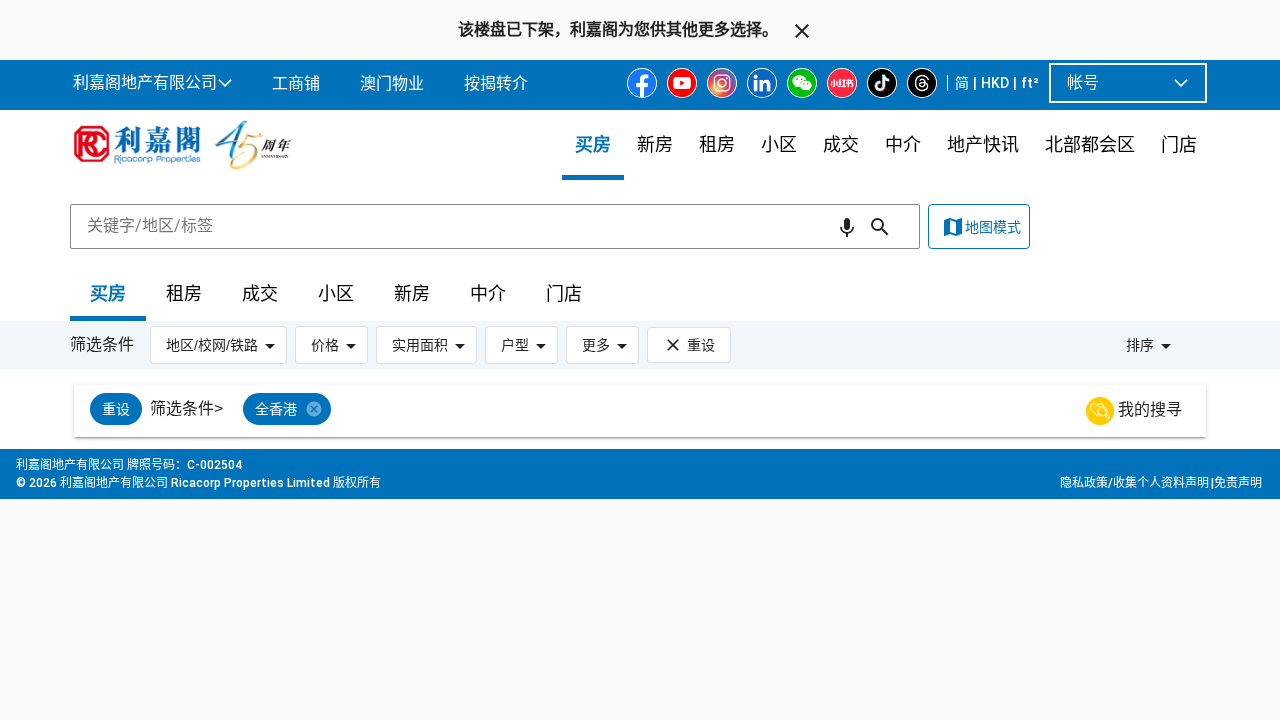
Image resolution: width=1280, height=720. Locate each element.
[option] (116, 409)
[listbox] (664, 411)
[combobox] (495, 226)
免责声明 (1238, 483)
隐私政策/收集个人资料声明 (1134, 483)
